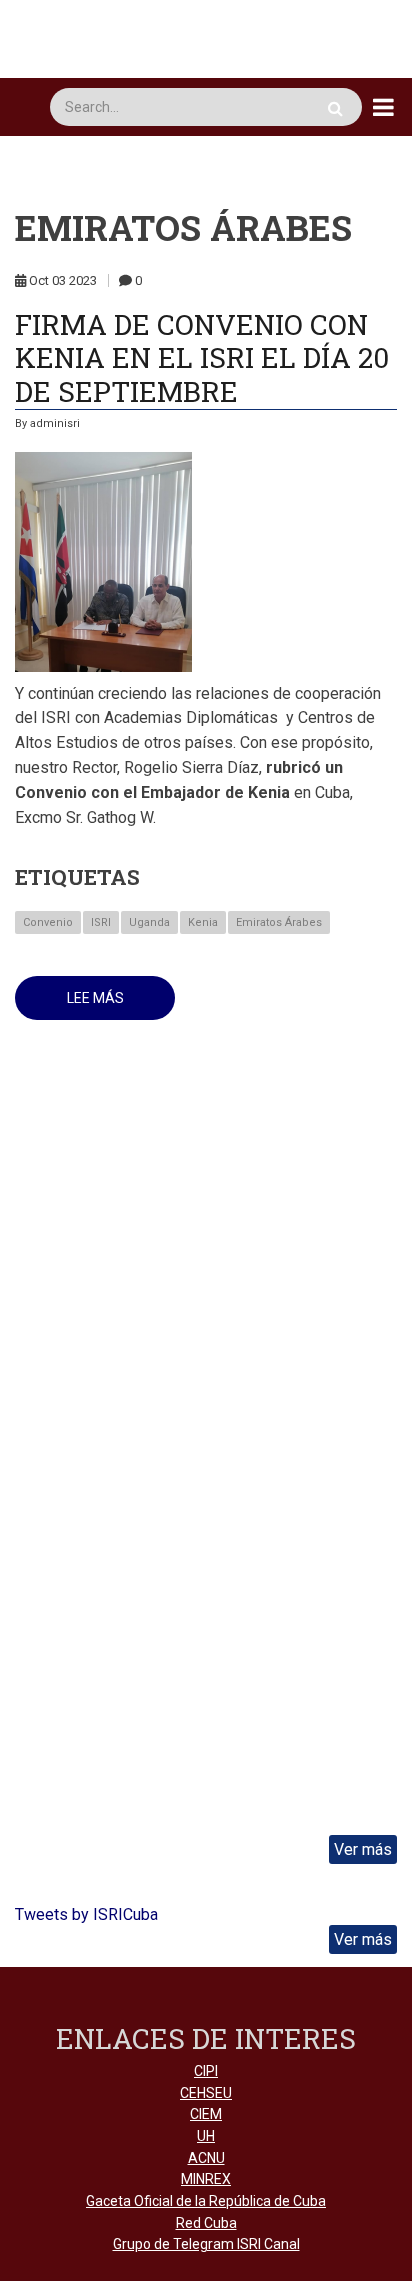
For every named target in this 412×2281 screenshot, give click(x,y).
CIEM (206, 2114)
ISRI (101, 922)
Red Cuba (206, 2223)
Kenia (203, 922)
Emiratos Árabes (279, 922)
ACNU (206, 2158)
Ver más (363, 1849)
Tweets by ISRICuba (86, 1914)
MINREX (206, 2179)
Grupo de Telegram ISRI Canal (206, 2244)
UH (206, 2136)
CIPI (206, 2071)
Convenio (48, 922)
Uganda (149, 922)
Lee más (121, 1005)
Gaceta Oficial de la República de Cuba (206, 2201)
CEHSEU (206, 2093)
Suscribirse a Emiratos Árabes (23, 1108)
